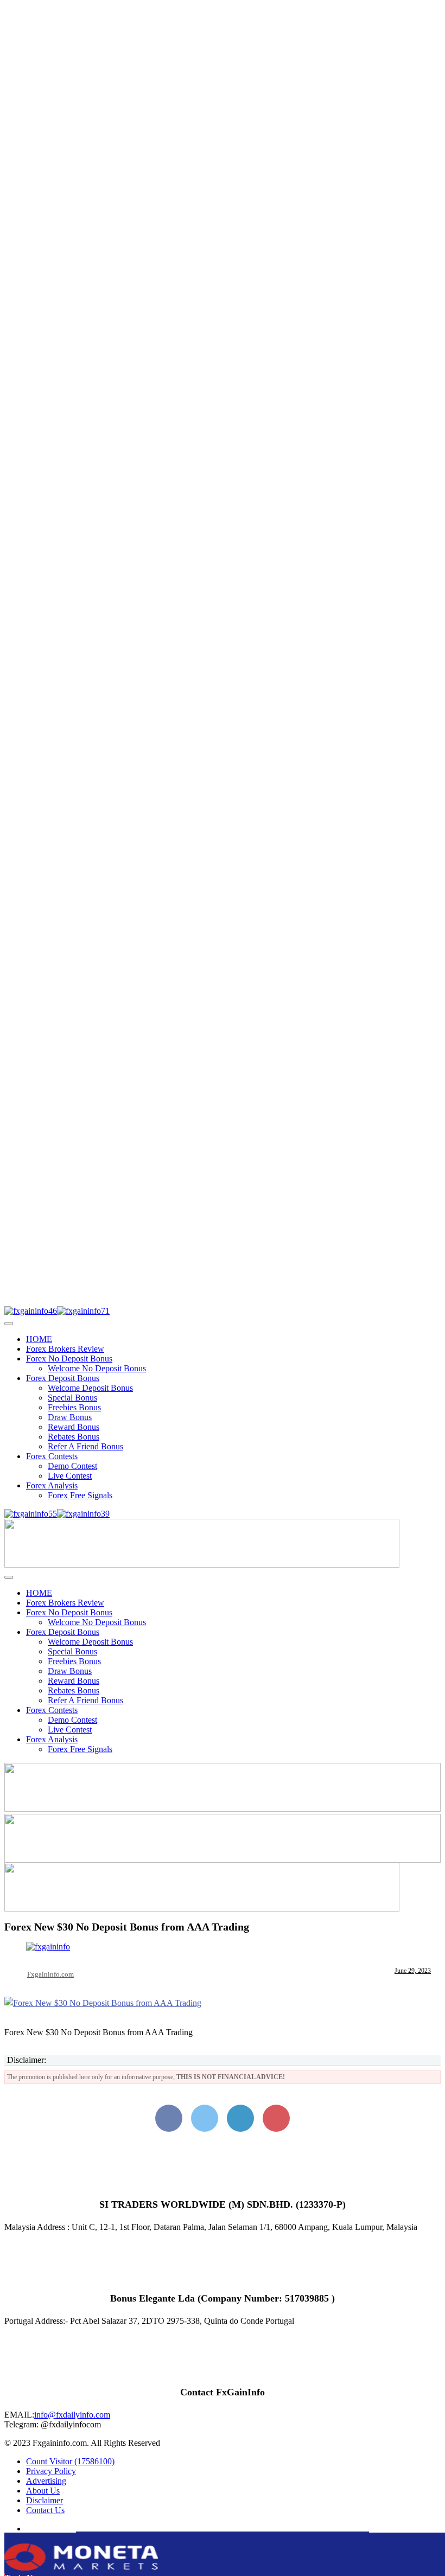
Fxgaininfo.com (50, 1974)
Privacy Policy (51, 2471)
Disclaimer (44, 2500)
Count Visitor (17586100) (70, 2461)
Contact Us (45, 2510)
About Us (43, 2491)
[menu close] (9, 1324)
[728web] (223, 1860)
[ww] (202, 1565)
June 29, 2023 (413, 1971)
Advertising (46, 2481)
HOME (39, 1339)
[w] (223, 1809)
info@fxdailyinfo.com (72, 2415)
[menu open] (9, 1577)
